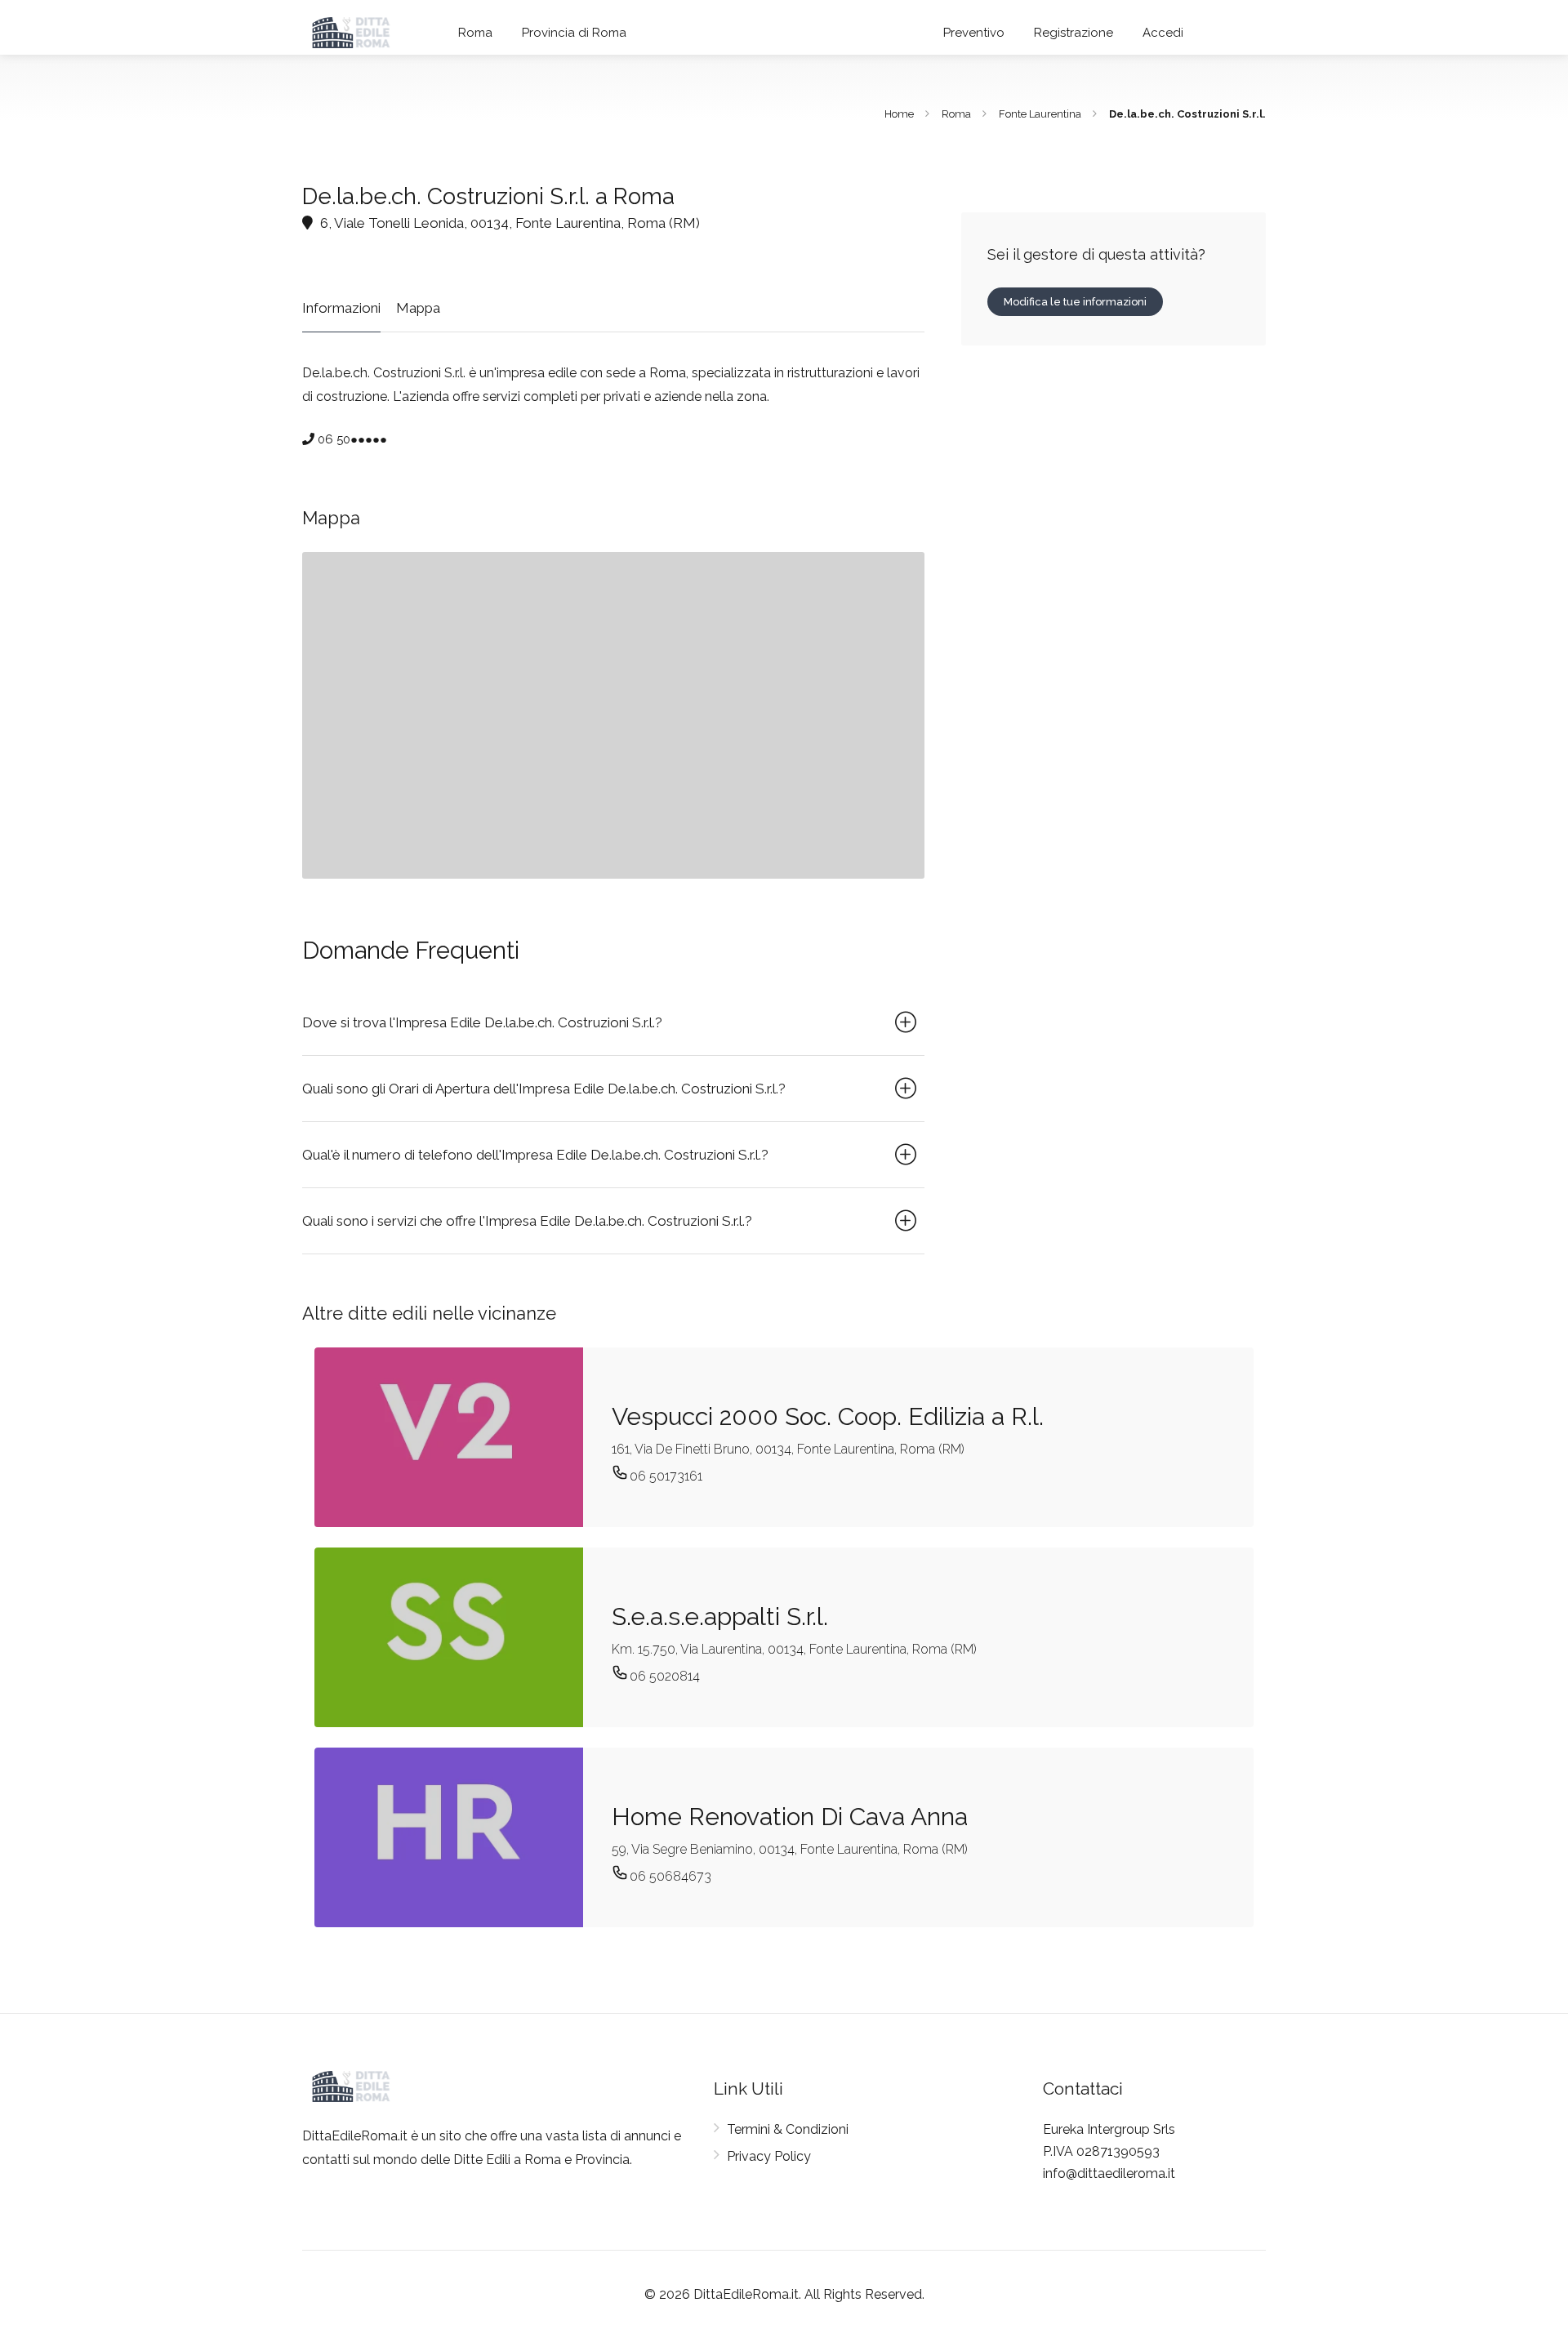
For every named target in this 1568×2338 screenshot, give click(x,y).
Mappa (418, 308)
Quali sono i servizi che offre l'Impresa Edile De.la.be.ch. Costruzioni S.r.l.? (527, 1221)
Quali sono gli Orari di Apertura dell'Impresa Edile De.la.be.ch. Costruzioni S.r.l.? (544, 1089)
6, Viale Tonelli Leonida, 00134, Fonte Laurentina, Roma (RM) (508, 223)
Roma (475, 33)
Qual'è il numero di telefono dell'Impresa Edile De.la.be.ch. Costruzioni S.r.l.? (535, 1155)
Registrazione (1074, 33)
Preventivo (974, 33)
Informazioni (341, 308)
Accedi (1163, 33)
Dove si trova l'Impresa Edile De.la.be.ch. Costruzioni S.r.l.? (482, 1022)
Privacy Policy (769, 2156)
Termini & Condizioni (788, 2129)
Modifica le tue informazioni (1075, 302)
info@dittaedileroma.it (1109, 2173)
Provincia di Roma (574, 33)
